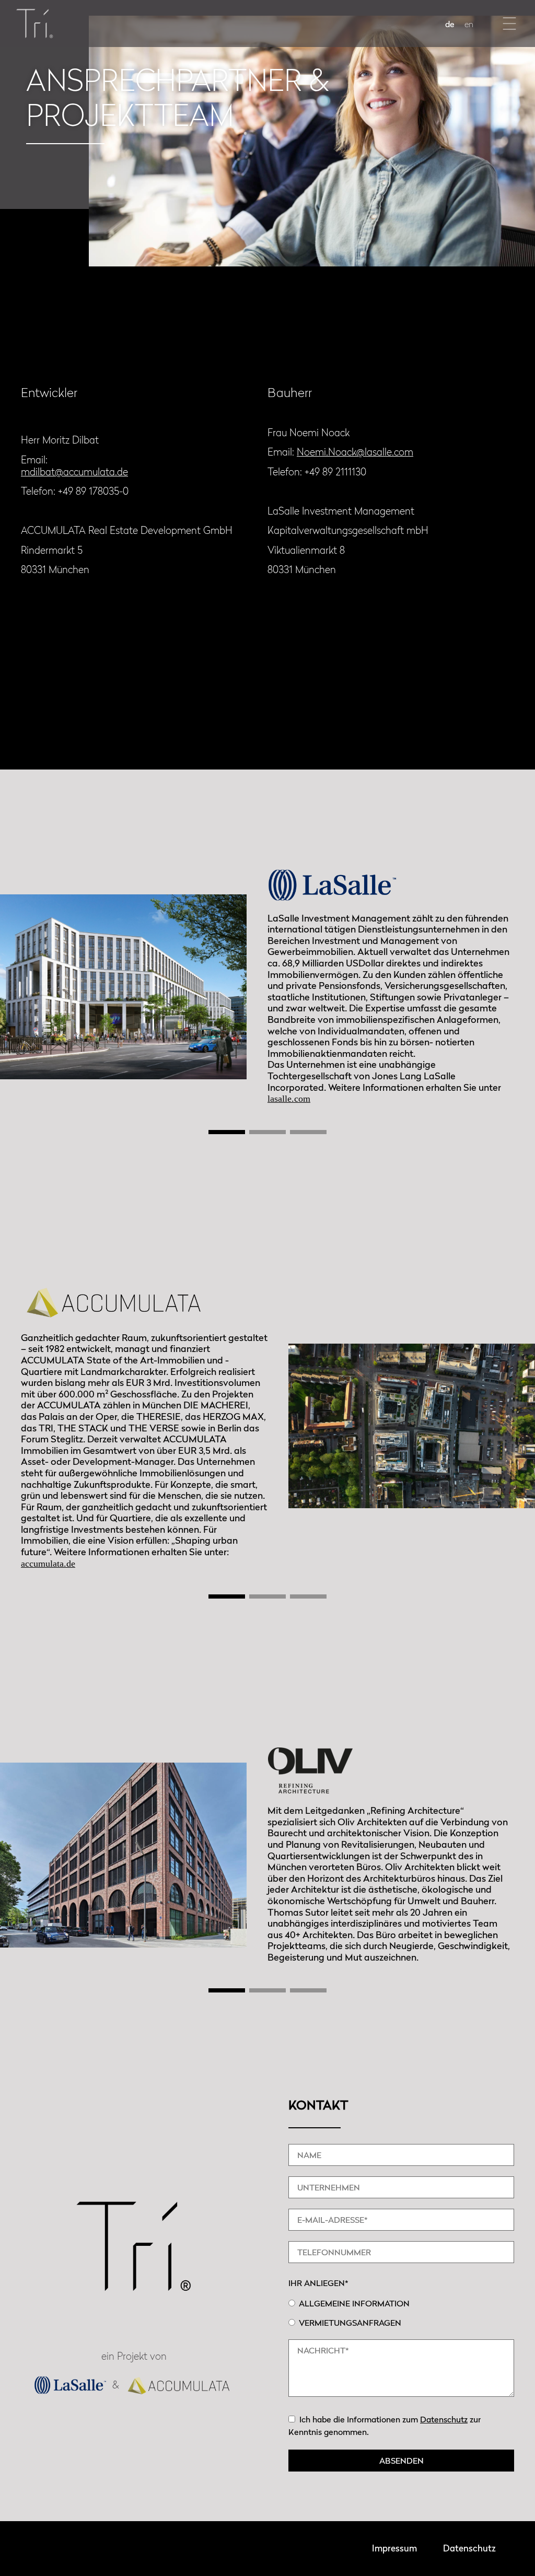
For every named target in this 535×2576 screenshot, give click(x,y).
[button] (510, 24)
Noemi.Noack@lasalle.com (355, 452)
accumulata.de (48, 1564)
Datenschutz (444, 2419)
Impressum (394, 2548)
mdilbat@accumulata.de (74, 471)
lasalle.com (289, 1099)
